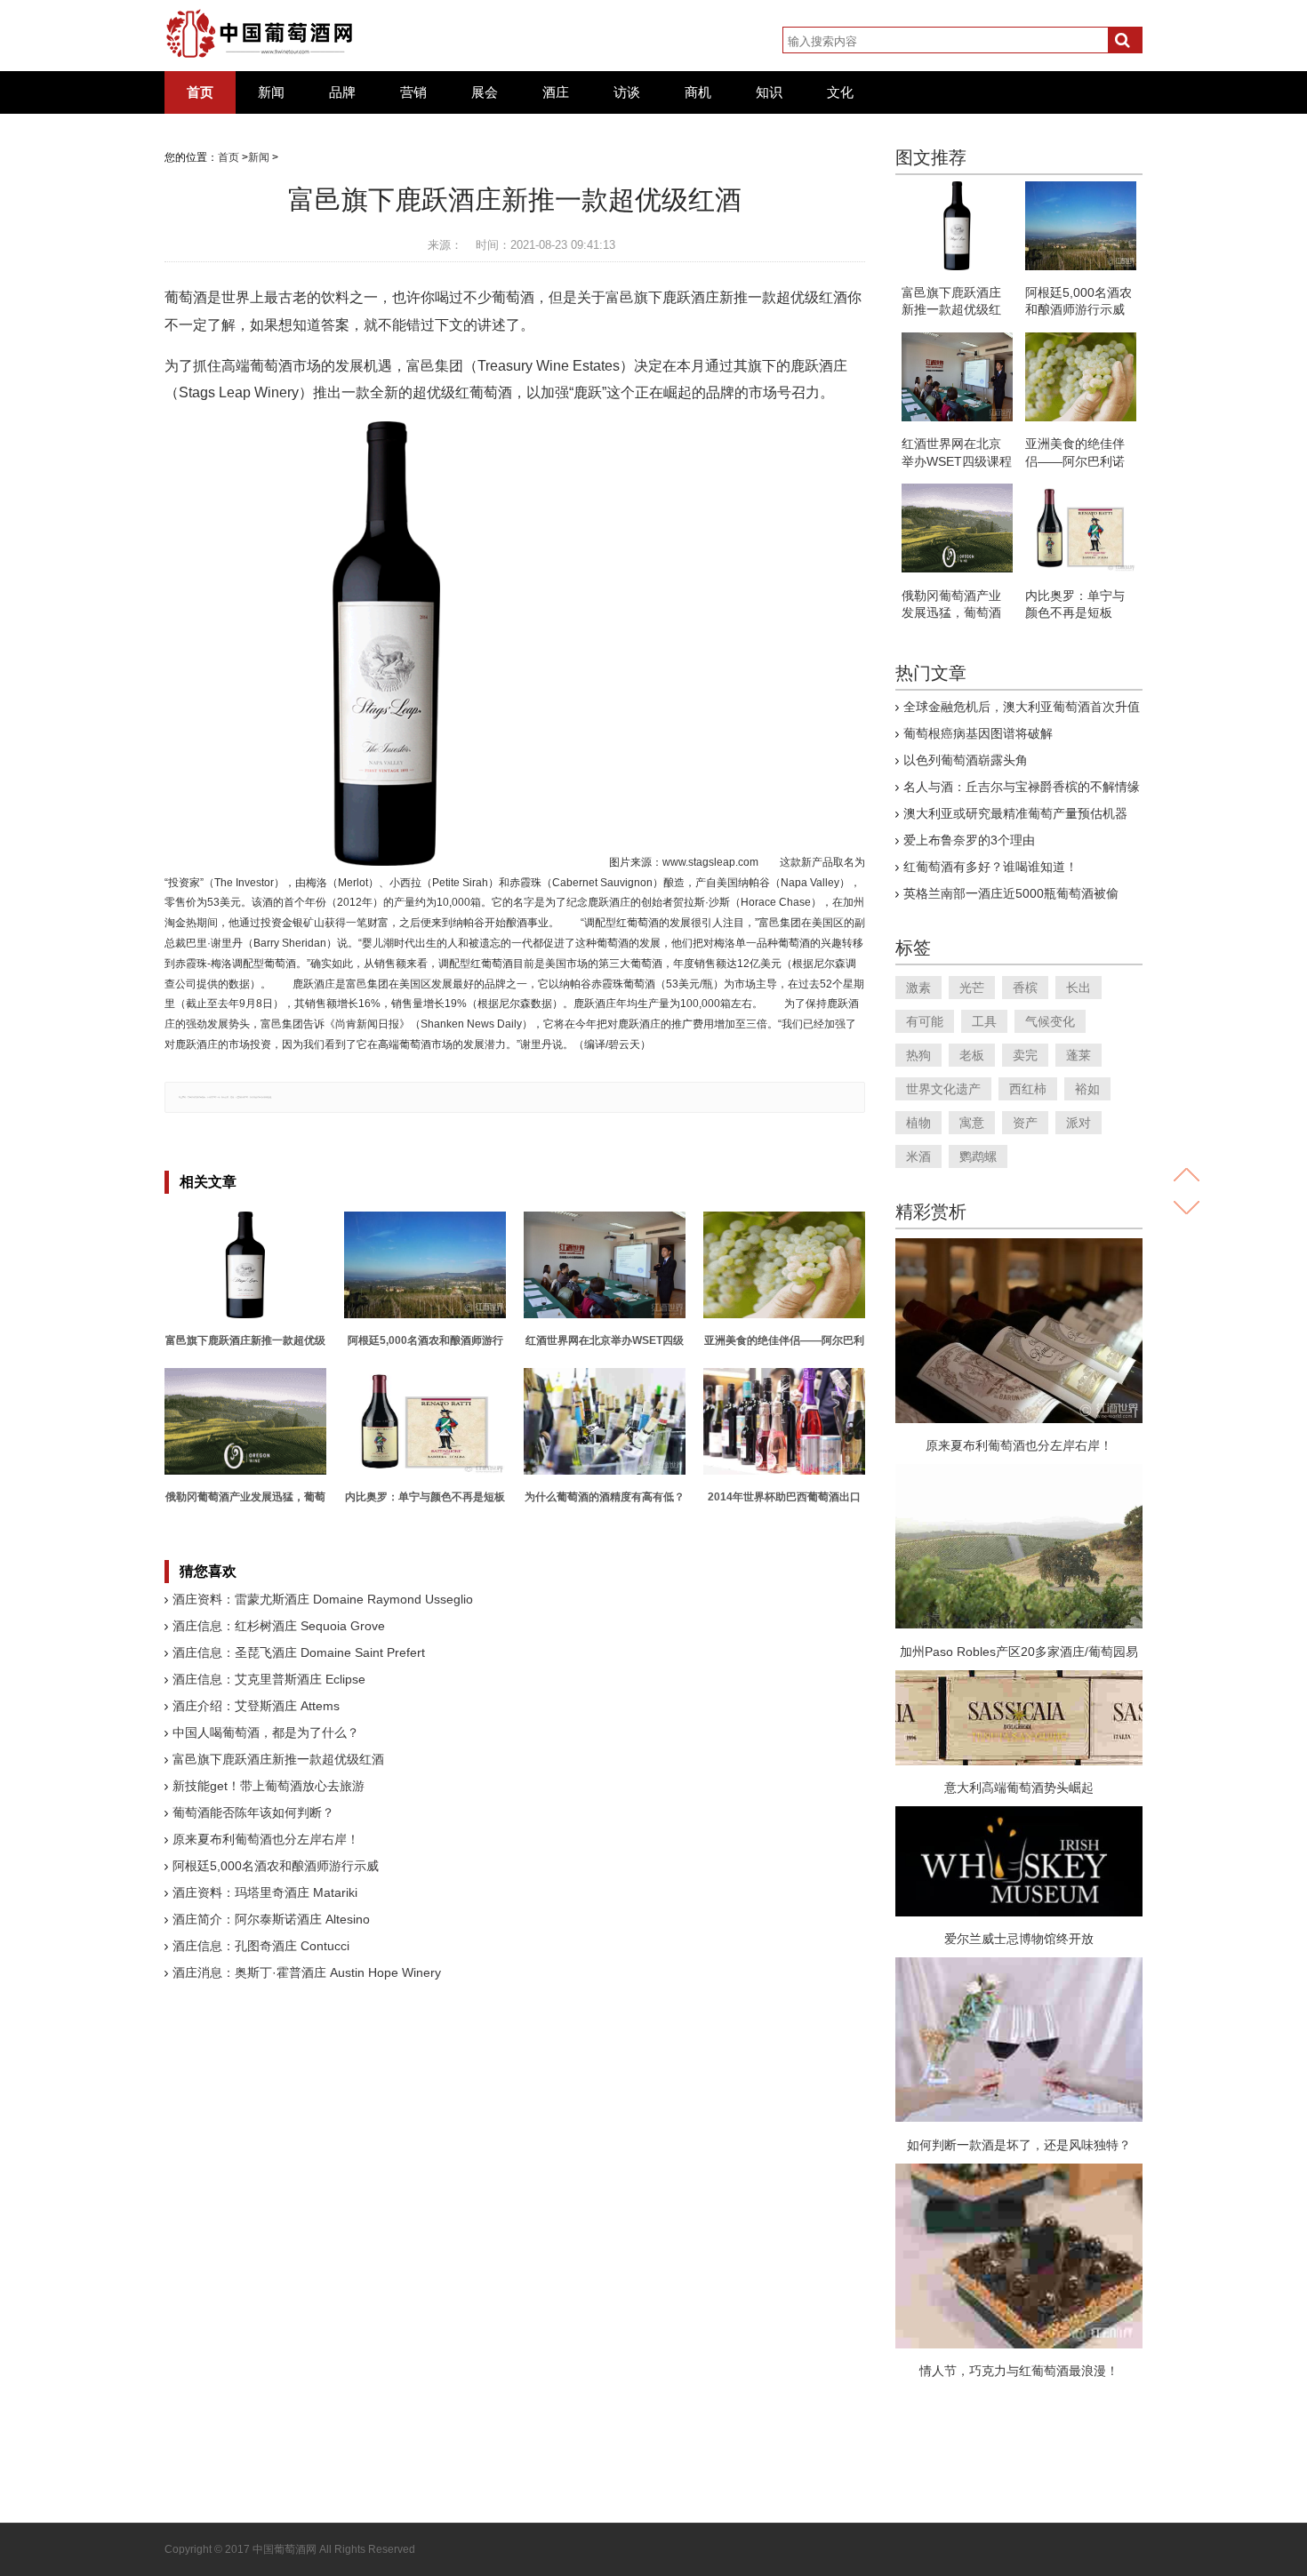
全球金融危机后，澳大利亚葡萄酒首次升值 (1022, 707)
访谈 (627, 92)
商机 (698, 92)
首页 (200, 92)
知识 (769, 92)
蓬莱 (1078, 1055)
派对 (1078, 1123)
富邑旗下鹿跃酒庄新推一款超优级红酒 (278, 1759)
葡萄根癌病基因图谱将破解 (978, 733)
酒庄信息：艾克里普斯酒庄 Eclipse (269, 1679)
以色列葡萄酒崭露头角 (966, 760)
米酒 (918, 1156)
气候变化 (1050, 1021)
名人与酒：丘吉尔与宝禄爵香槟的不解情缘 (1022, 787)
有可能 (925, 1021)
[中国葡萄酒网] (260, 34)
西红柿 (1028, 1089)
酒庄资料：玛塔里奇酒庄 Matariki (265, 1892)
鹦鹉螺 (978, 1156)
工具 (984, 1021)
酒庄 (556, 92)
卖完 (1025, 1055)
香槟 (1025, 988)
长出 (1078, 988)
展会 (485, 92)
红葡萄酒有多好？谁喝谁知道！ (990, 867)
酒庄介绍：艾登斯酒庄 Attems (256, 1706)
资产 (1025, 1123)
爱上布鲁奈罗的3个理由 (969, 840)
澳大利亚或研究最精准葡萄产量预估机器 (1015, 813)
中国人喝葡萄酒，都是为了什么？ (266, 1732)
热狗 (918, 1055)
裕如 (1087, 1089)
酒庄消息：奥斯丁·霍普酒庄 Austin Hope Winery (307, 1972)
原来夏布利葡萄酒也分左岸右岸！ (266, 1839)
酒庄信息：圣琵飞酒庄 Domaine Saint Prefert (299, 1652)
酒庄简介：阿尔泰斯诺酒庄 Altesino (271, 1919)
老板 (972, 1055)
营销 (413, 92)
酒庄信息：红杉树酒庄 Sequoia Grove (279, 1626)
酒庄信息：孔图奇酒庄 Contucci (261, 1946)
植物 (918, 1123)
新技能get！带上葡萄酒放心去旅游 (269, 1786)
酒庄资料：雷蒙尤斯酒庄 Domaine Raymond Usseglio (323, 1599)
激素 (918, 988)
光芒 (972, 988)
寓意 (972, 1123)
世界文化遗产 (943, 1089)
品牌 (342, 92)
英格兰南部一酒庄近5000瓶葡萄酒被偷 (1011, 893)
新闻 (271, 92)
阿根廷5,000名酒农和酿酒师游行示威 (276, 1866)
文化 (840, 92)
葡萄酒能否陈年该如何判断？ (253, 1812)
